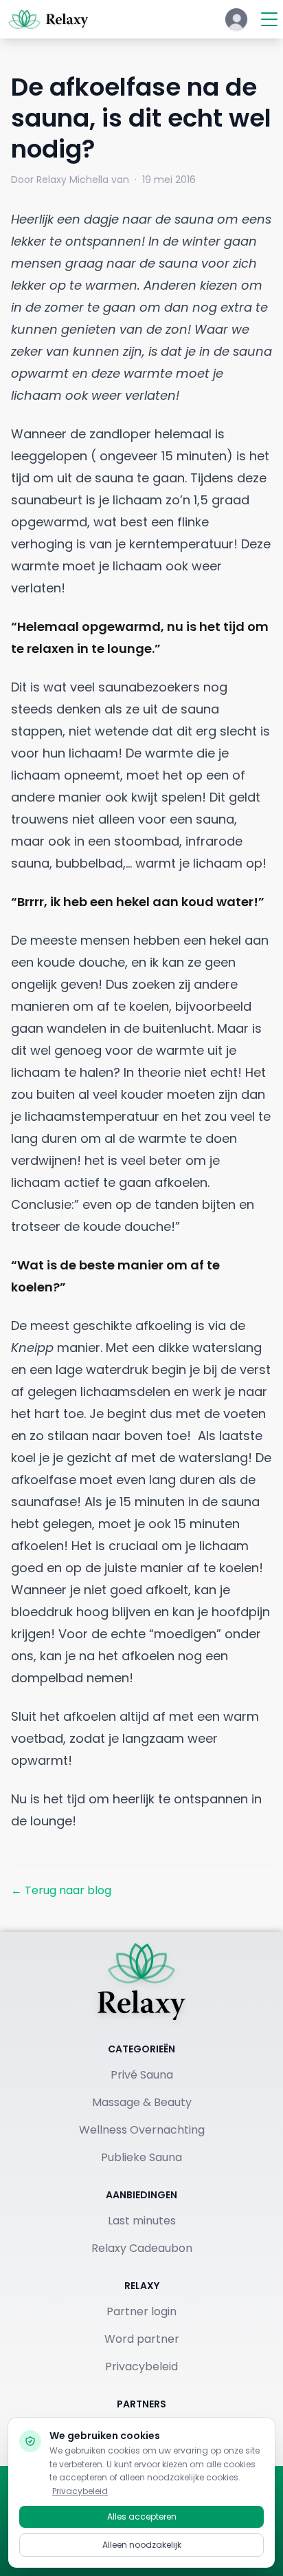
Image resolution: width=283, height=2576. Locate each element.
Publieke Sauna (141, 2157)
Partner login (141, 2311)
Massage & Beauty (142, 2102)
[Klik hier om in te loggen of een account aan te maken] (236, 19)
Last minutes (142, 2221)
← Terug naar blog (61, 1890)
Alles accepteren (142, 2516)
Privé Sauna (142, 2075)
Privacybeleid (141, 2366)
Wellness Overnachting (142, 2130)
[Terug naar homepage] (141, 1982)
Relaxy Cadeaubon (142, 2248)
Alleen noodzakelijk (142, 2545)
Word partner (142, 2339)
